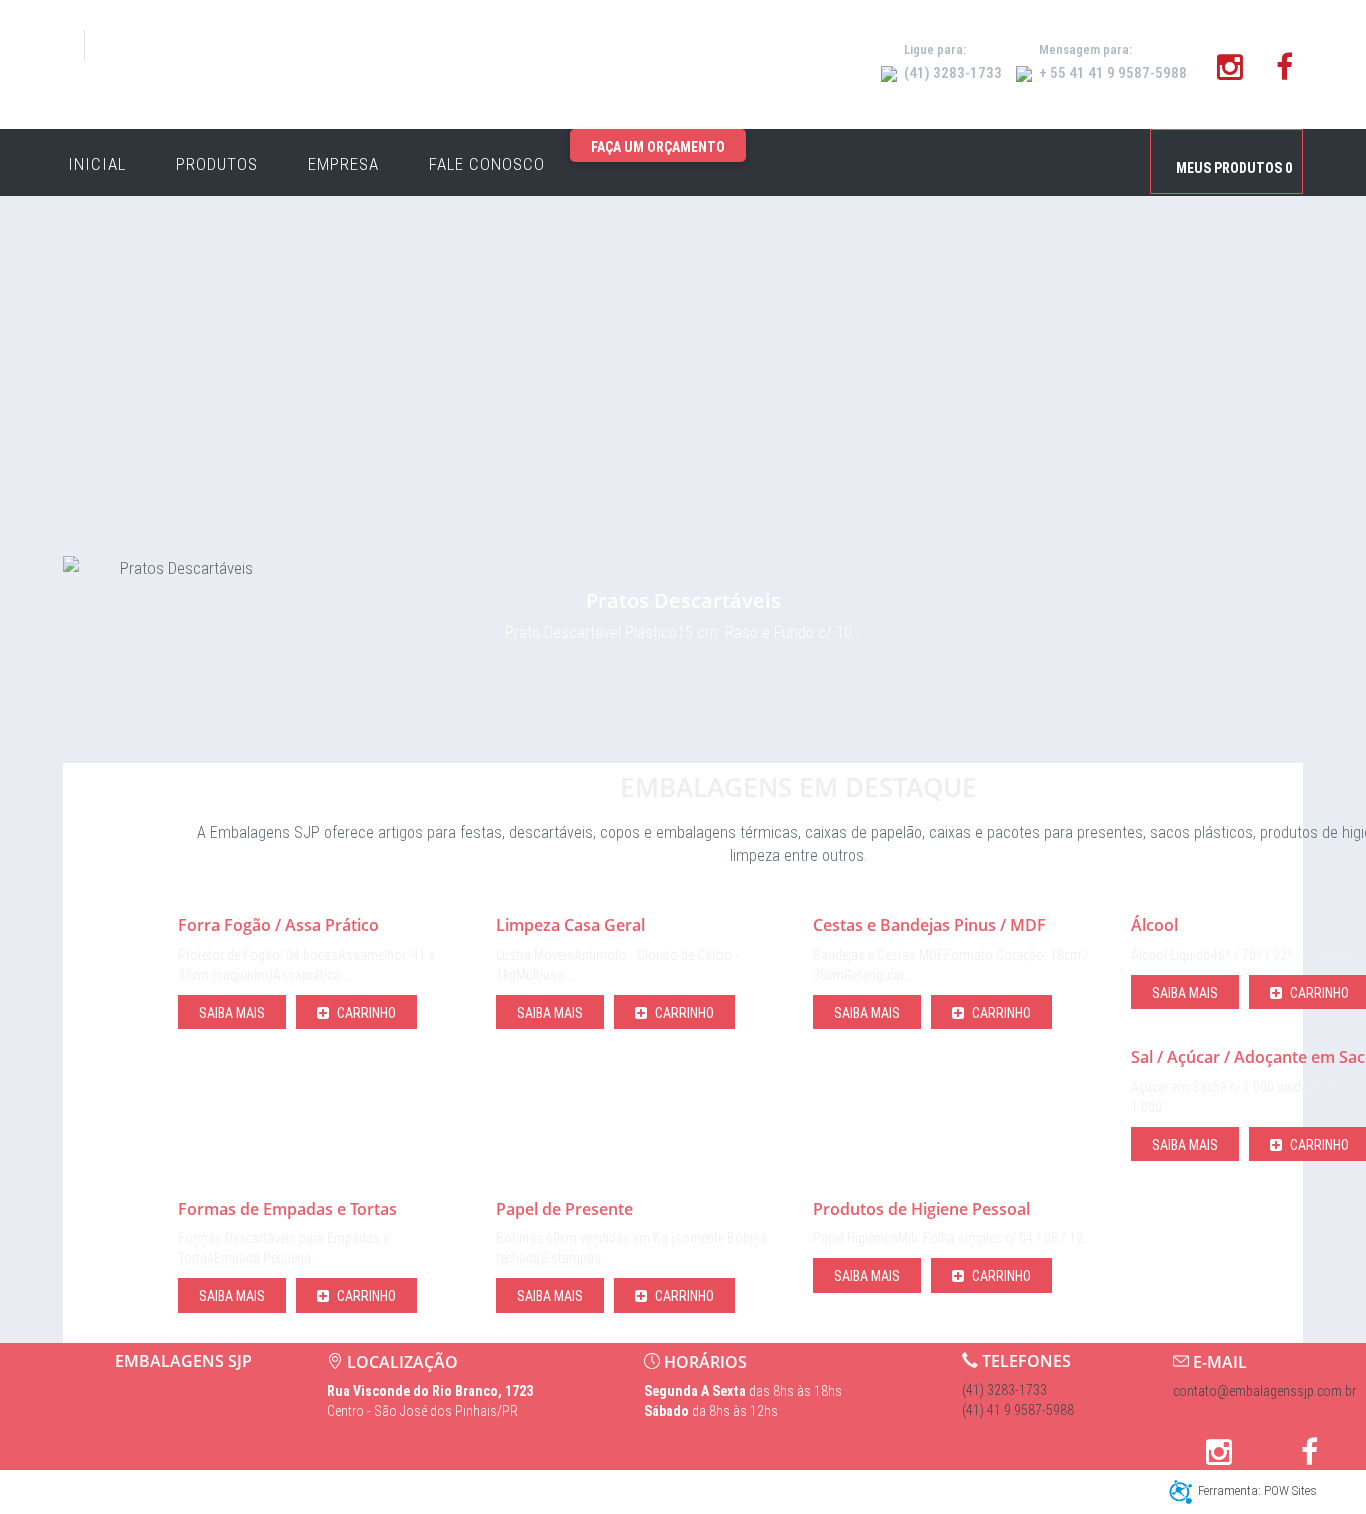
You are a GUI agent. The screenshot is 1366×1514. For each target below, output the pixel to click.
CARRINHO (365, 1013)
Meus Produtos (1234, 168)
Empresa (343, 164)
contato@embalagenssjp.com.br (1264, 1391)
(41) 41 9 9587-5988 (1018, 1410)
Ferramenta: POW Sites (1257, 1490)
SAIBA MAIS (232, 1013)
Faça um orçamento (658, 147)
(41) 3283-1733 (1004, 1390)
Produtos (217, 164)
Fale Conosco (487, 164)
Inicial (97, 164)
